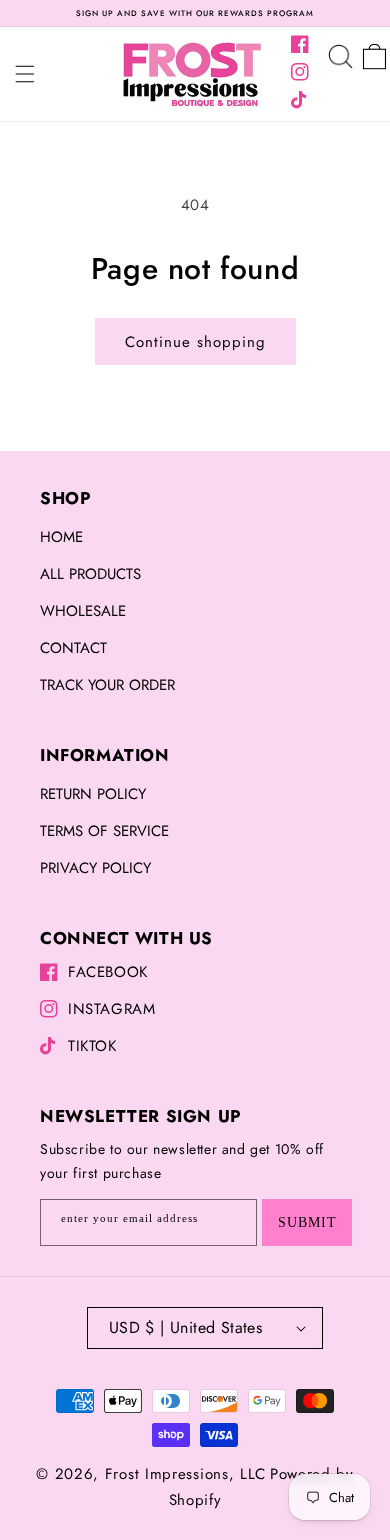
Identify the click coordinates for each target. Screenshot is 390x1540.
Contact (73, 648)
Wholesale (83, 611)
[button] (25, 74)
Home (61, 537)
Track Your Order (107, 685)
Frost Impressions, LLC (185, 1474)
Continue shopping (195, 342)
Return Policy (93, 794)
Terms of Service (104, 831)
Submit (307, 1222)
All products (90, 574)
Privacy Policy (95, 868)
